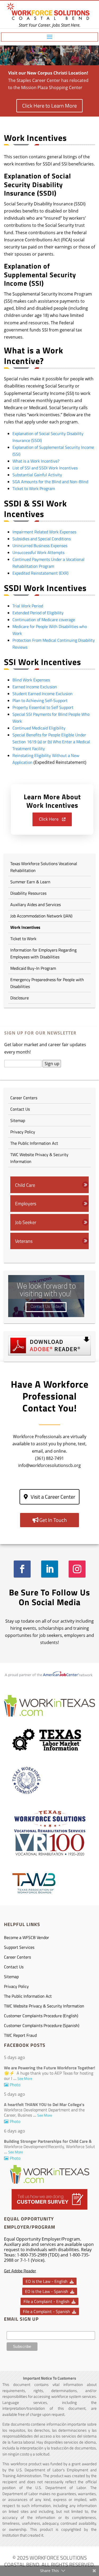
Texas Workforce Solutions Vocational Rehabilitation (44, 867)
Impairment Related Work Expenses (44, 532)
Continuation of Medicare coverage (44, 620)
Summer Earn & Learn (30, 882)
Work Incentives (25, 927)
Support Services (19, 1947)
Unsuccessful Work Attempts (38, 552)
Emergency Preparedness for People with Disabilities (47, 983)
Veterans (24, 1241)
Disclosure (20, 998)
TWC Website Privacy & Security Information (39, 1158)
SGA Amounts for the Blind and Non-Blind (50, 482)
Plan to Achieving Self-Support (40, 700)
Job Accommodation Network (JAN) (41, 916)
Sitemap (18, 1120)
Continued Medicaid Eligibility (39, 728)
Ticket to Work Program (34, 488)
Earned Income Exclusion (35, 687)
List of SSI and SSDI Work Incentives (45, 468)
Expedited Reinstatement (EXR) (40, 573)
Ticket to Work (23, 939)
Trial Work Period (28, 606)
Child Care (25, 1185)
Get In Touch (53, 1520)
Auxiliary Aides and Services (36, 904)
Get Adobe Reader (20, 2271)
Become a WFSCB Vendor (27, 1937)
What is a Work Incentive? (36, 461)
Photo (15, 2085)
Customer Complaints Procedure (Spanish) (42, 2025)
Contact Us (20, 1109)
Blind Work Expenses (31, 680)
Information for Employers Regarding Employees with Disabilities (43, 953)
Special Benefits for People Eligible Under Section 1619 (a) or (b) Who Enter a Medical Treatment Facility (51, 742)
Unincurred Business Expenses (40, 546)
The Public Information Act (35, 1143)
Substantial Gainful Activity (37, 475)
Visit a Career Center (53, 1497)
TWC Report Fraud (20, 2035)
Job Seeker (26, 1222)
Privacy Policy (23, 1132)
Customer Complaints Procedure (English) (41, 2016)
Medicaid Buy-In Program (33, 968)
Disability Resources (28, 893)
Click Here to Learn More (49, 106)
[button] (52, 820)
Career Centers (24, 1098)
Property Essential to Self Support (43, 707)
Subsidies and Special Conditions (42, 539)
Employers (26, 1203)
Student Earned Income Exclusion (43, 694)
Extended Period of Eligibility (38, 613)
